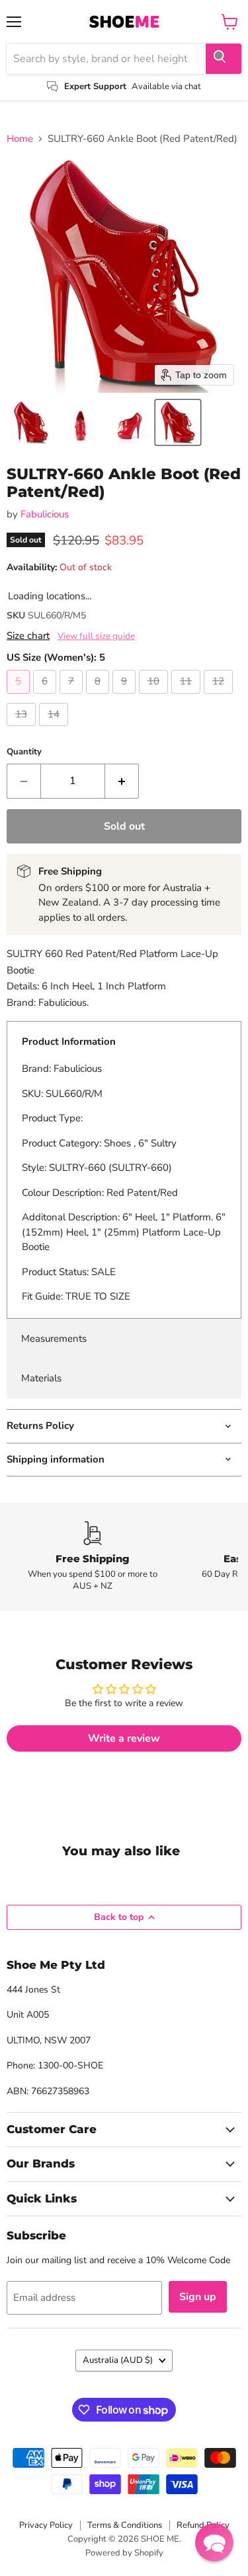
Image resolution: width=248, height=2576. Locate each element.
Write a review (124, 1738)
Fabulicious (45, 514)
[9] (126, 697)
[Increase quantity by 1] (122, 781)
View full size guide (96, 636)
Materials (41, 1378)
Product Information (69, 1041)
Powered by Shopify (124, 2553)
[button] (31, 422)
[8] (99, 697)
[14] (55, 729)
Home (20, 139)
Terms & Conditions (125, 2525)
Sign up (198, 2297)
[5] (20, 697)
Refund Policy (203, 2525)
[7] (73, 697)
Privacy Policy (46, 2525)
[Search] (224, 59)
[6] (46, 697)
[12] (220, 697)
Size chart (28, 636)
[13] (23, 729)
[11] (187, 697)
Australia (118, 2360)
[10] (155, 697)
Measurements (54, 1338)
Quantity (24, 752)
